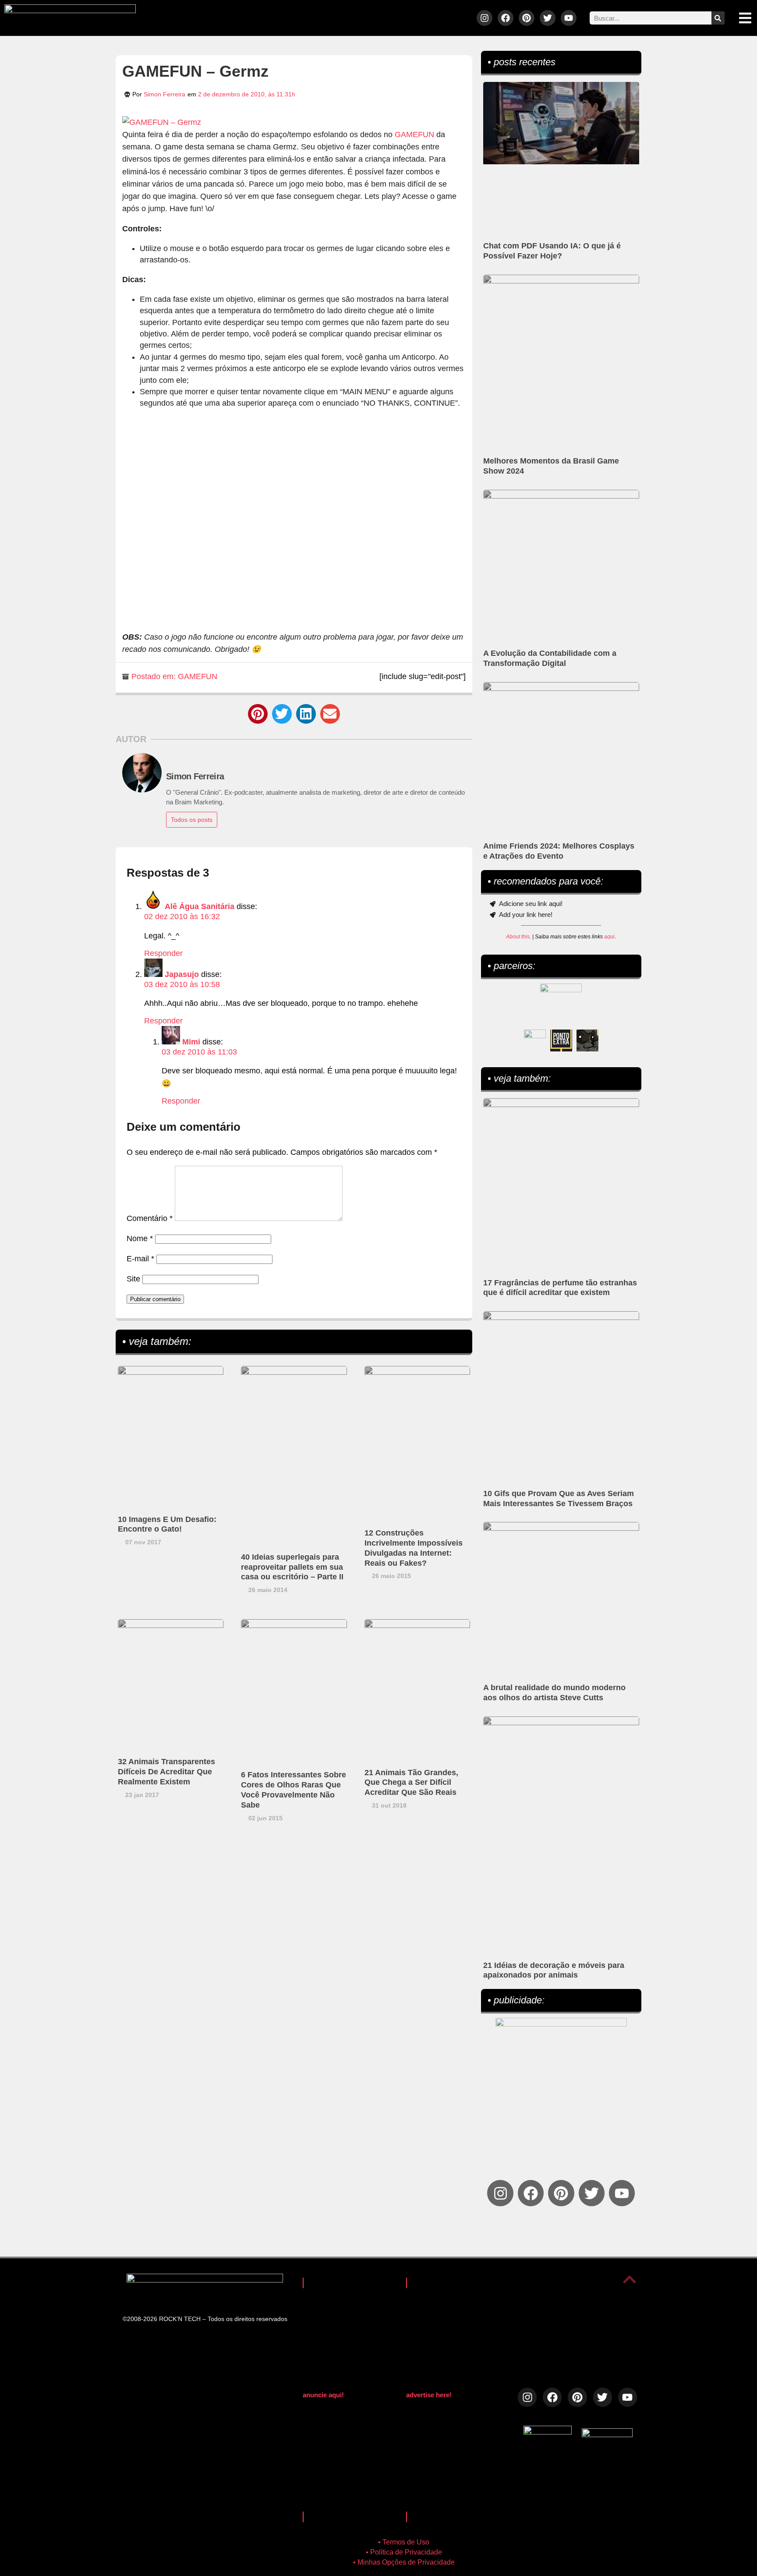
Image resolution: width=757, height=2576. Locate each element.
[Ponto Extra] (561, 1040)
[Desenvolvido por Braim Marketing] (607, 2434)
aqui (609, 937)
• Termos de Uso (404, 2542)
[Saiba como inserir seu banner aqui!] (535, 1040)
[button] (258, 714)
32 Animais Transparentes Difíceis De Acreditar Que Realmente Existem (166, 1772)
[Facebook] (506, 18)
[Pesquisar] (718, 18)
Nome (140, 1238)
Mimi (191, 1042)
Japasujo (182, 974)
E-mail (140, 1259)
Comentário (150, 1218)
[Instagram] (485, 18)
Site (133, 1279)
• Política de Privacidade (404, 2552)
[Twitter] (548, 18)
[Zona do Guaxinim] (587, 1040)
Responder (163, 953)
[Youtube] (569, 18)
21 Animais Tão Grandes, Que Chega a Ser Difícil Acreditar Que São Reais (411, 1783)
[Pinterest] (527, 18)
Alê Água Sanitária (200, 906)
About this (518, 937)
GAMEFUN (414, 134)
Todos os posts (192, 820)
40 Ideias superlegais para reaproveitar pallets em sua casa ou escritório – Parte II (292, 1567)
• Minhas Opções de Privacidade (404, 2562)
